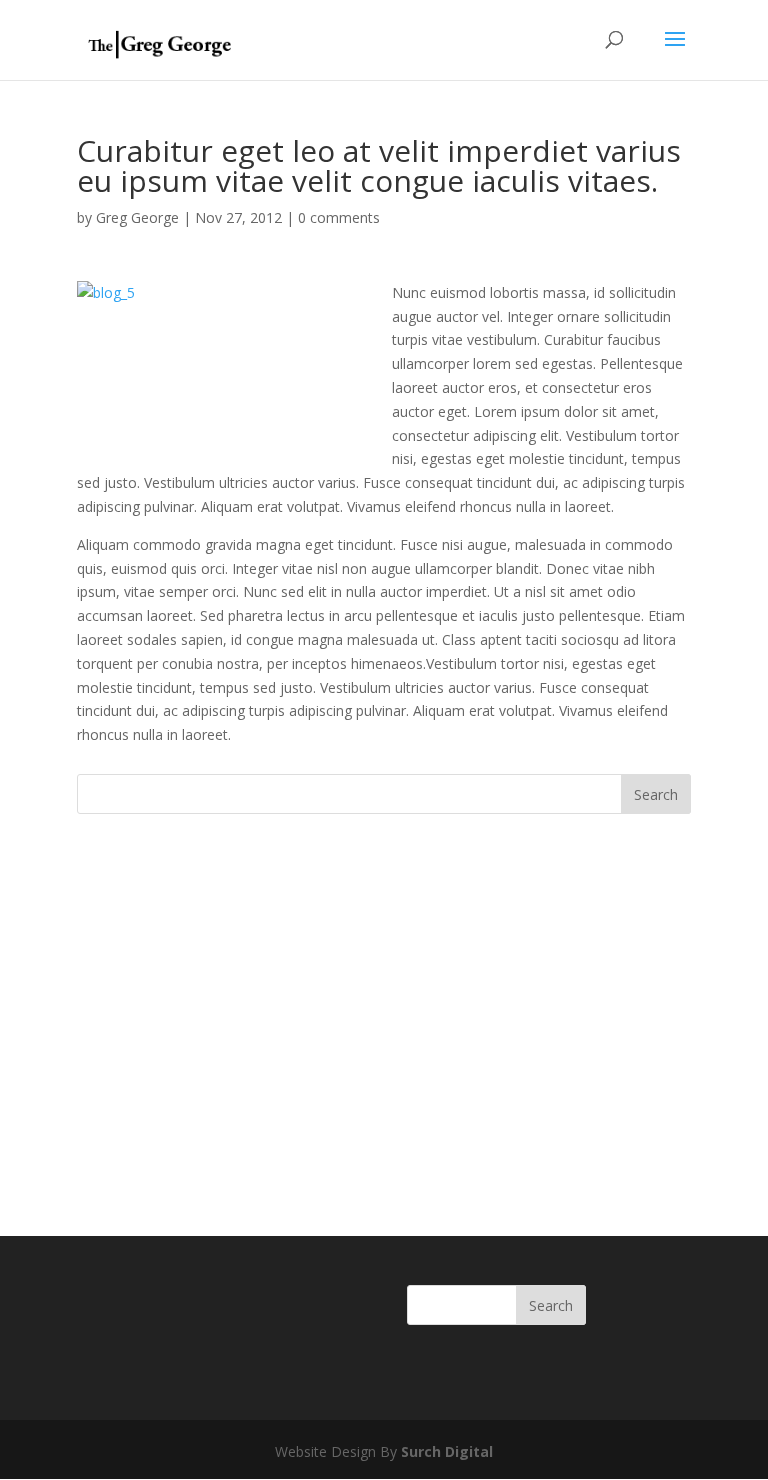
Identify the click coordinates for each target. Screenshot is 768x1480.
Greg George (137, 217)
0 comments (339, 217)
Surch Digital (447, 1451)
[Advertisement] (384, 984)
